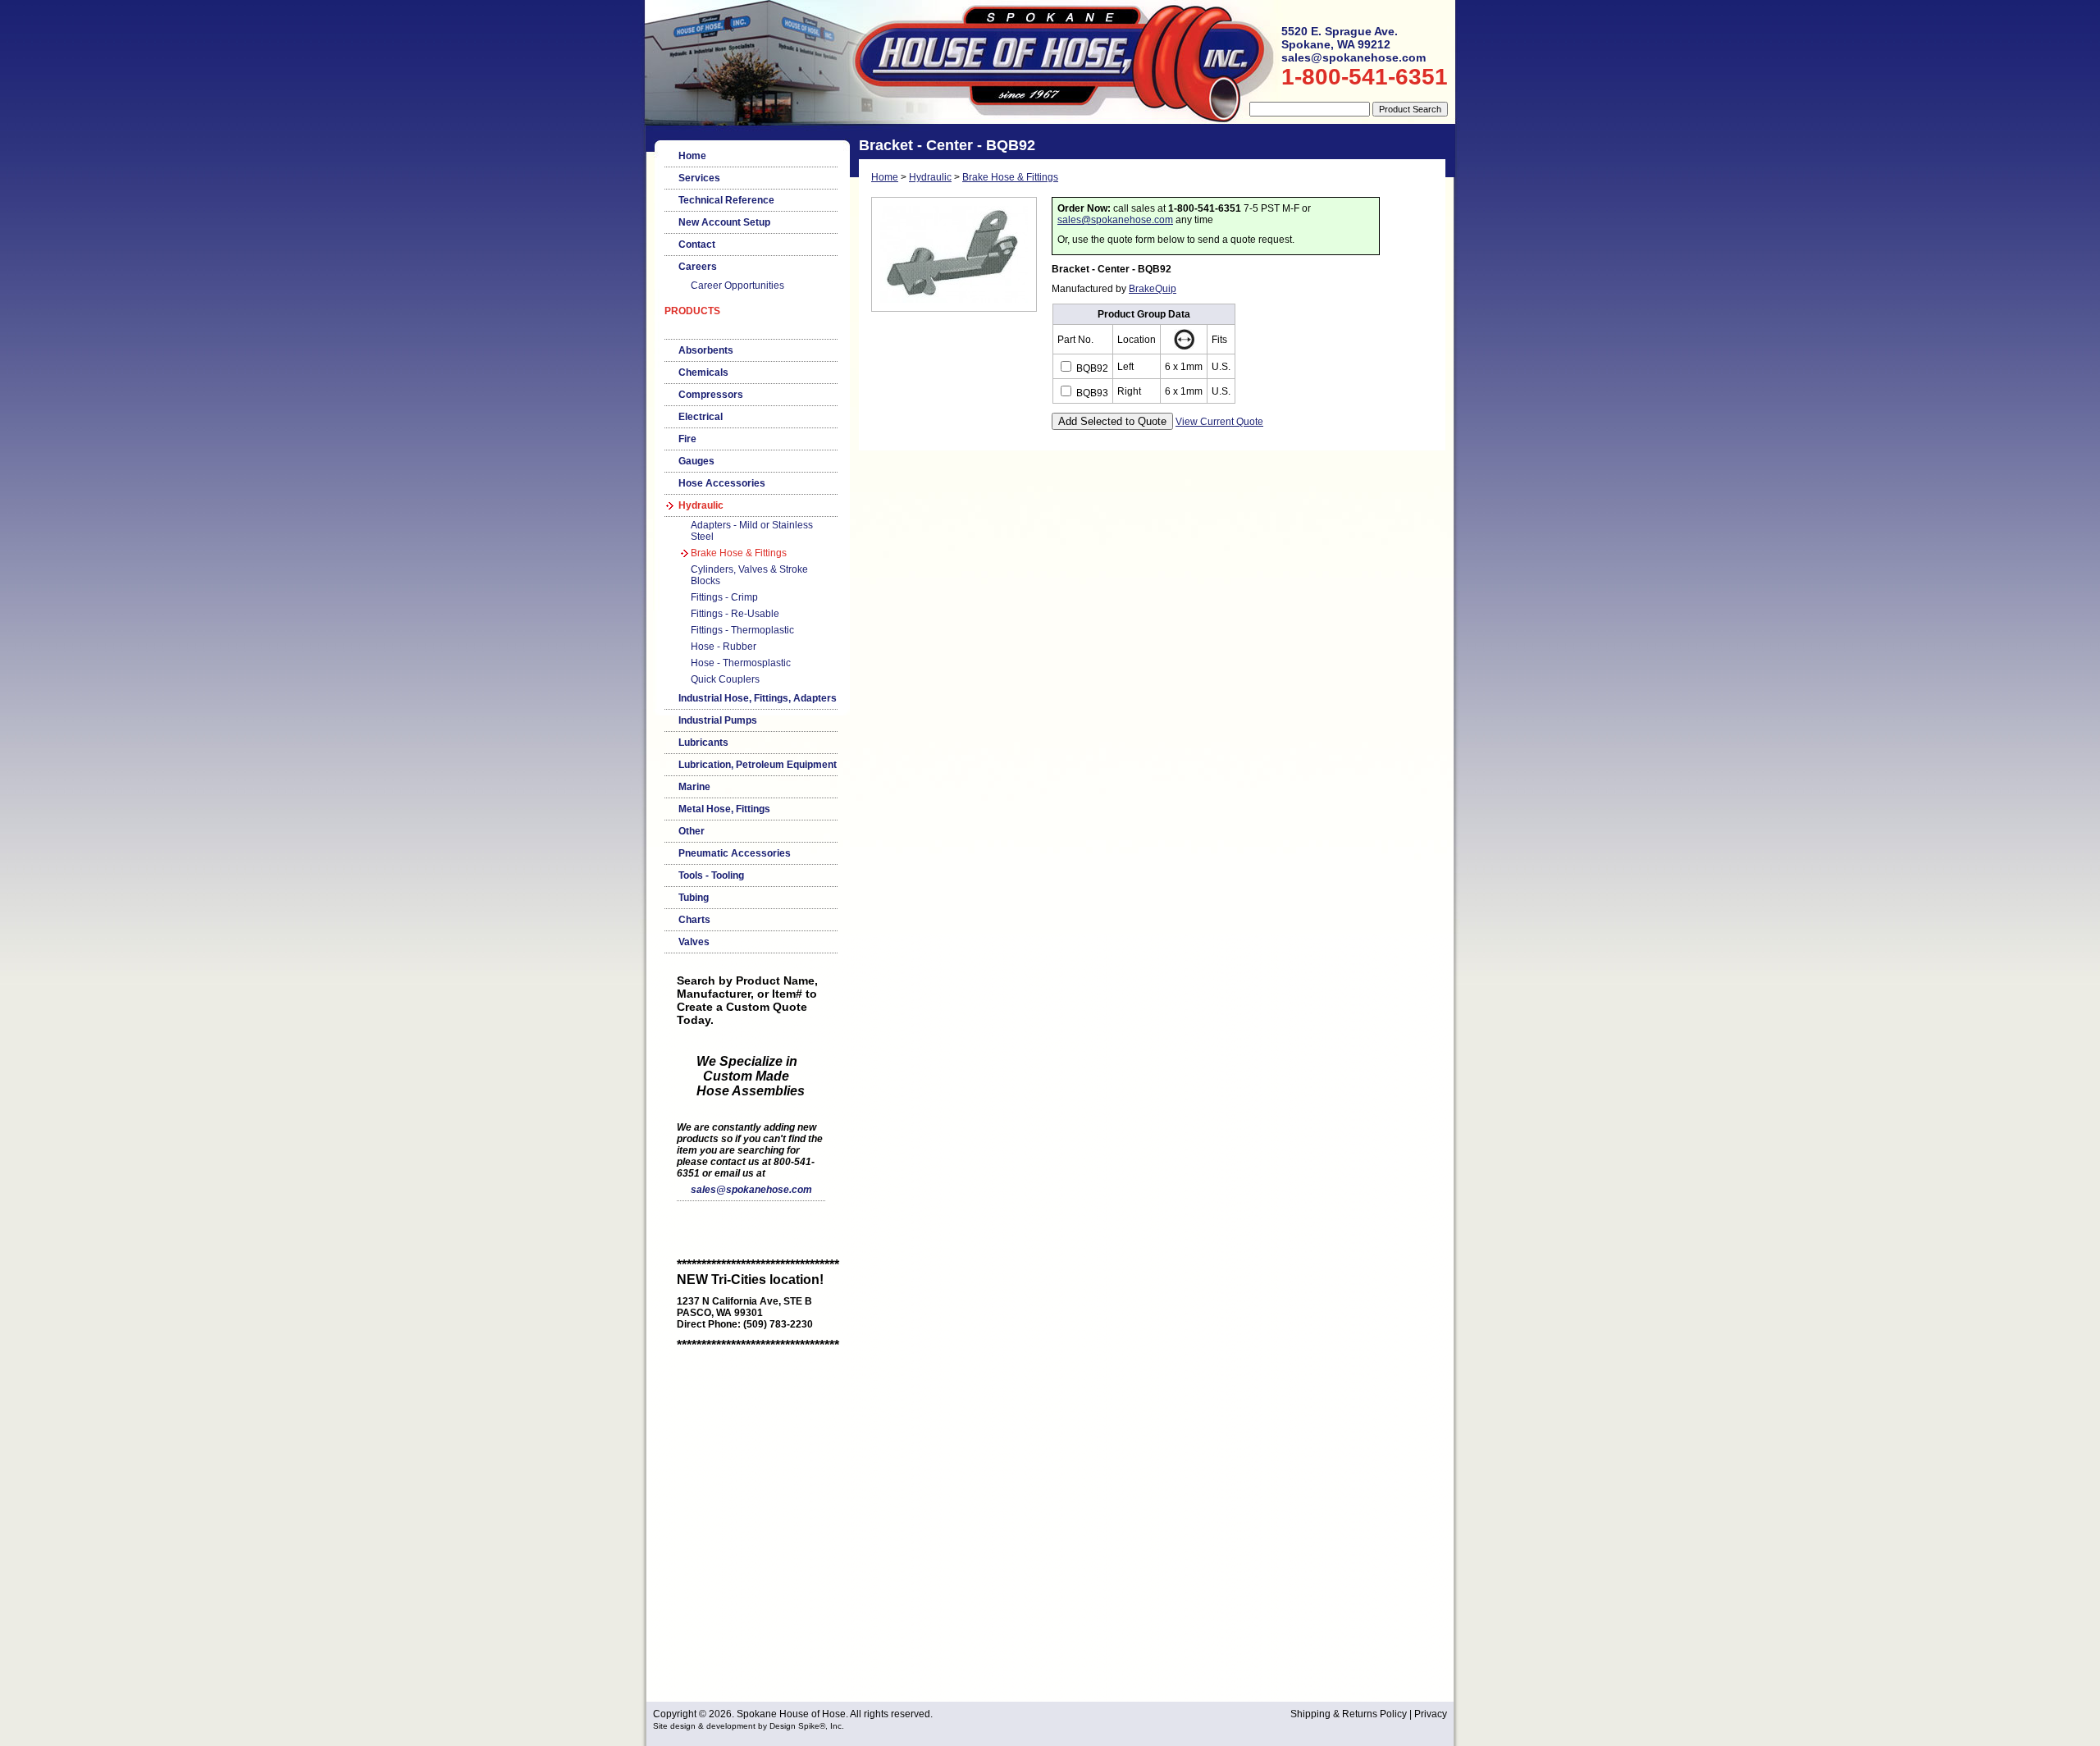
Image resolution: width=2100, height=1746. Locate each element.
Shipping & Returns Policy (1349, 1714)
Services (699, 178)
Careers (698, 267)
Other (692, 831)
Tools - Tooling (711, 875)
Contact (697, 245)
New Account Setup (724, 222)
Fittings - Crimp (724, 597)
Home (692, 156)
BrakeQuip (1153, 289)
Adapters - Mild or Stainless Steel (752, 531)
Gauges (696, 461)
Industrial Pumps (718, 720)
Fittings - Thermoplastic (742, 630)
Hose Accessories (722, 483)
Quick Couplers (725, 679)
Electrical (701, 417)
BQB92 (1091, 368)
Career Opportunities (737, 286)
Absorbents (706, 350)
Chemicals (703, 373)
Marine (694, 787)
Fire (687, 439)
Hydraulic (701, 505)
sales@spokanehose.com (751, 1190)
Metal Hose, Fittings (724, 809)
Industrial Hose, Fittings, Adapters (758, 698)
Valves (694, 942)
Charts (694, 920)
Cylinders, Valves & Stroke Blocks (749, 575)
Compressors (711, 395)
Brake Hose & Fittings (739, 553)
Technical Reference (726, 200)
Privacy (1431, 1714)
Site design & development (704, 1726)
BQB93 (1091, 393)
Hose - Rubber (724, 647)
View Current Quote (1219, 422)
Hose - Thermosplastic (741, 663)
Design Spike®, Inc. (807, 1726)
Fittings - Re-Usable (735, 614)
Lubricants (703, 743)
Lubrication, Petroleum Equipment (758, 765)
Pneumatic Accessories (735, 853)
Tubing (694, 898)
